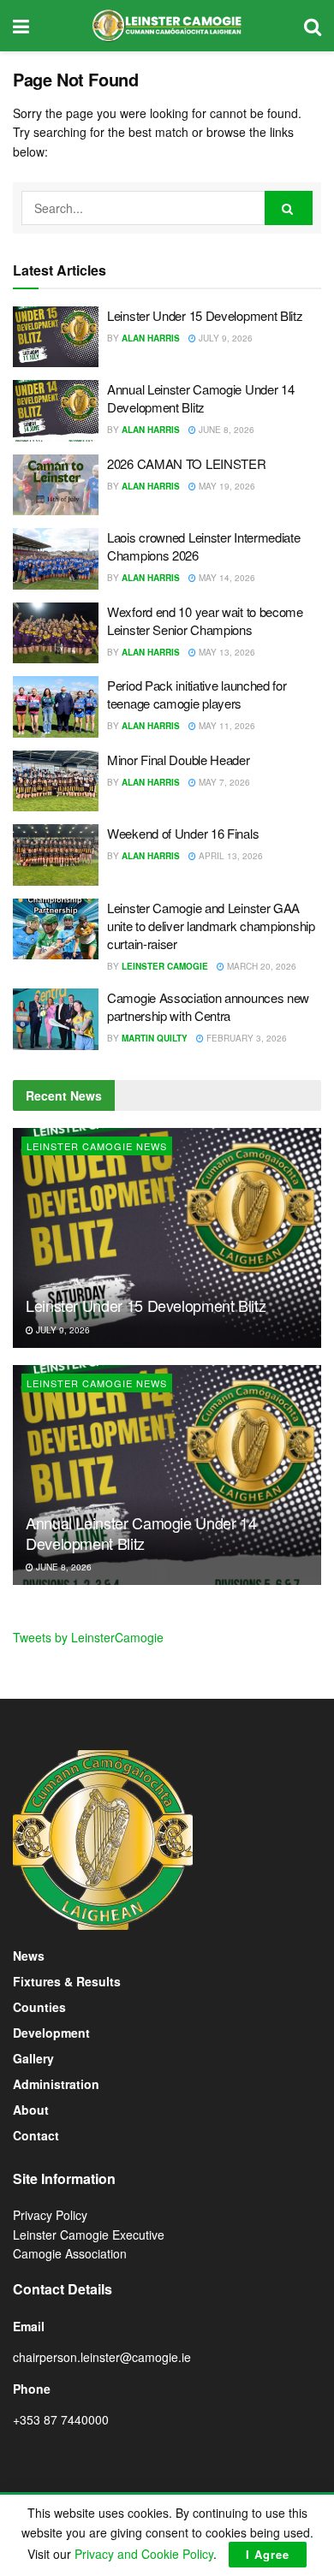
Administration (56, 2084)
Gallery (33, 2058)
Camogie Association (70, 2253)
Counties (39, 2007)
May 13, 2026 (226, 652)
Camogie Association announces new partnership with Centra (208, 1006)
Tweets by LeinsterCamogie (88, 1637)
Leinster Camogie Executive (89, 2235)
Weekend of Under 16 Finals (183, 833)
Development (51, 2033)
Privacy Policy (50, 2215)
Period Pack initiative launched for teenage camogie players (197, 694)
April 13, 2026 (230, 856)
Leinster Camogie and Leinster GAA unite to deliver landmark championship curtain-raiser (211, 926)
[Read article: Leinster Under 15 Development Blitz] (56, 337)
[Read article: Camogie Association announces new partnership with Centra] (56, 1019)
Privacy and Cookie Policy (144, 2554)
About (31, 2110)
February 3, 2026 (245, 1038)
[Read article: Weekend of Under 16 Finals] (56, 855)
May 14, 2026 (226, 578)
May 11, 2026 (226, 726)
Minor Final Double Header (179, 760)
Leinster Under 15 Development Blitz (205, 315)
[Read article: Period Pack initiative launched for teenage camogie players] (56, 707)
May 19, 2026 (226, 486)
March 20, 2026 (260, 966)
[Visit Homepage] (167, 26)
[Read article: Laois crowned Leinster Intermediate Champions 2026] (56, 559)
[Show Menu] (21, 26)
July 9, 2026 (224, 338)
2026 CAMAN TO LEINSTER (186, 463)
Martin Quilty (155, 1038)
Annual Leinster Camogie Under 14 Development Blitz (200, 398)
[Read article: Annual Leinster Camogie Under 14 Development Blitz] (56, 411)
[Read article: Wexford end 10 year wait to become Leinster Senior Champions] (56, 633)
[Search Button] (313, 26)
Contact (36, 2135)
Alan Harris (151, 338)
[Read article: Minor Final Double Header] (56, 781)
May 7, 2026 (223, 782)
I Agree (268, 2554)
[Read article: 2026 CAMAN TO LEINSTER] (56, 485)
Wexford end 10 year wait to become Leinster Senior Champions (205, 620)
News (29, 1956)
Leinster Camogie (165, 966)
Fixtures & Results (67, 1981)
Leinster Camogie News (97, 1146)
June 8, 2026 (225, 430)
